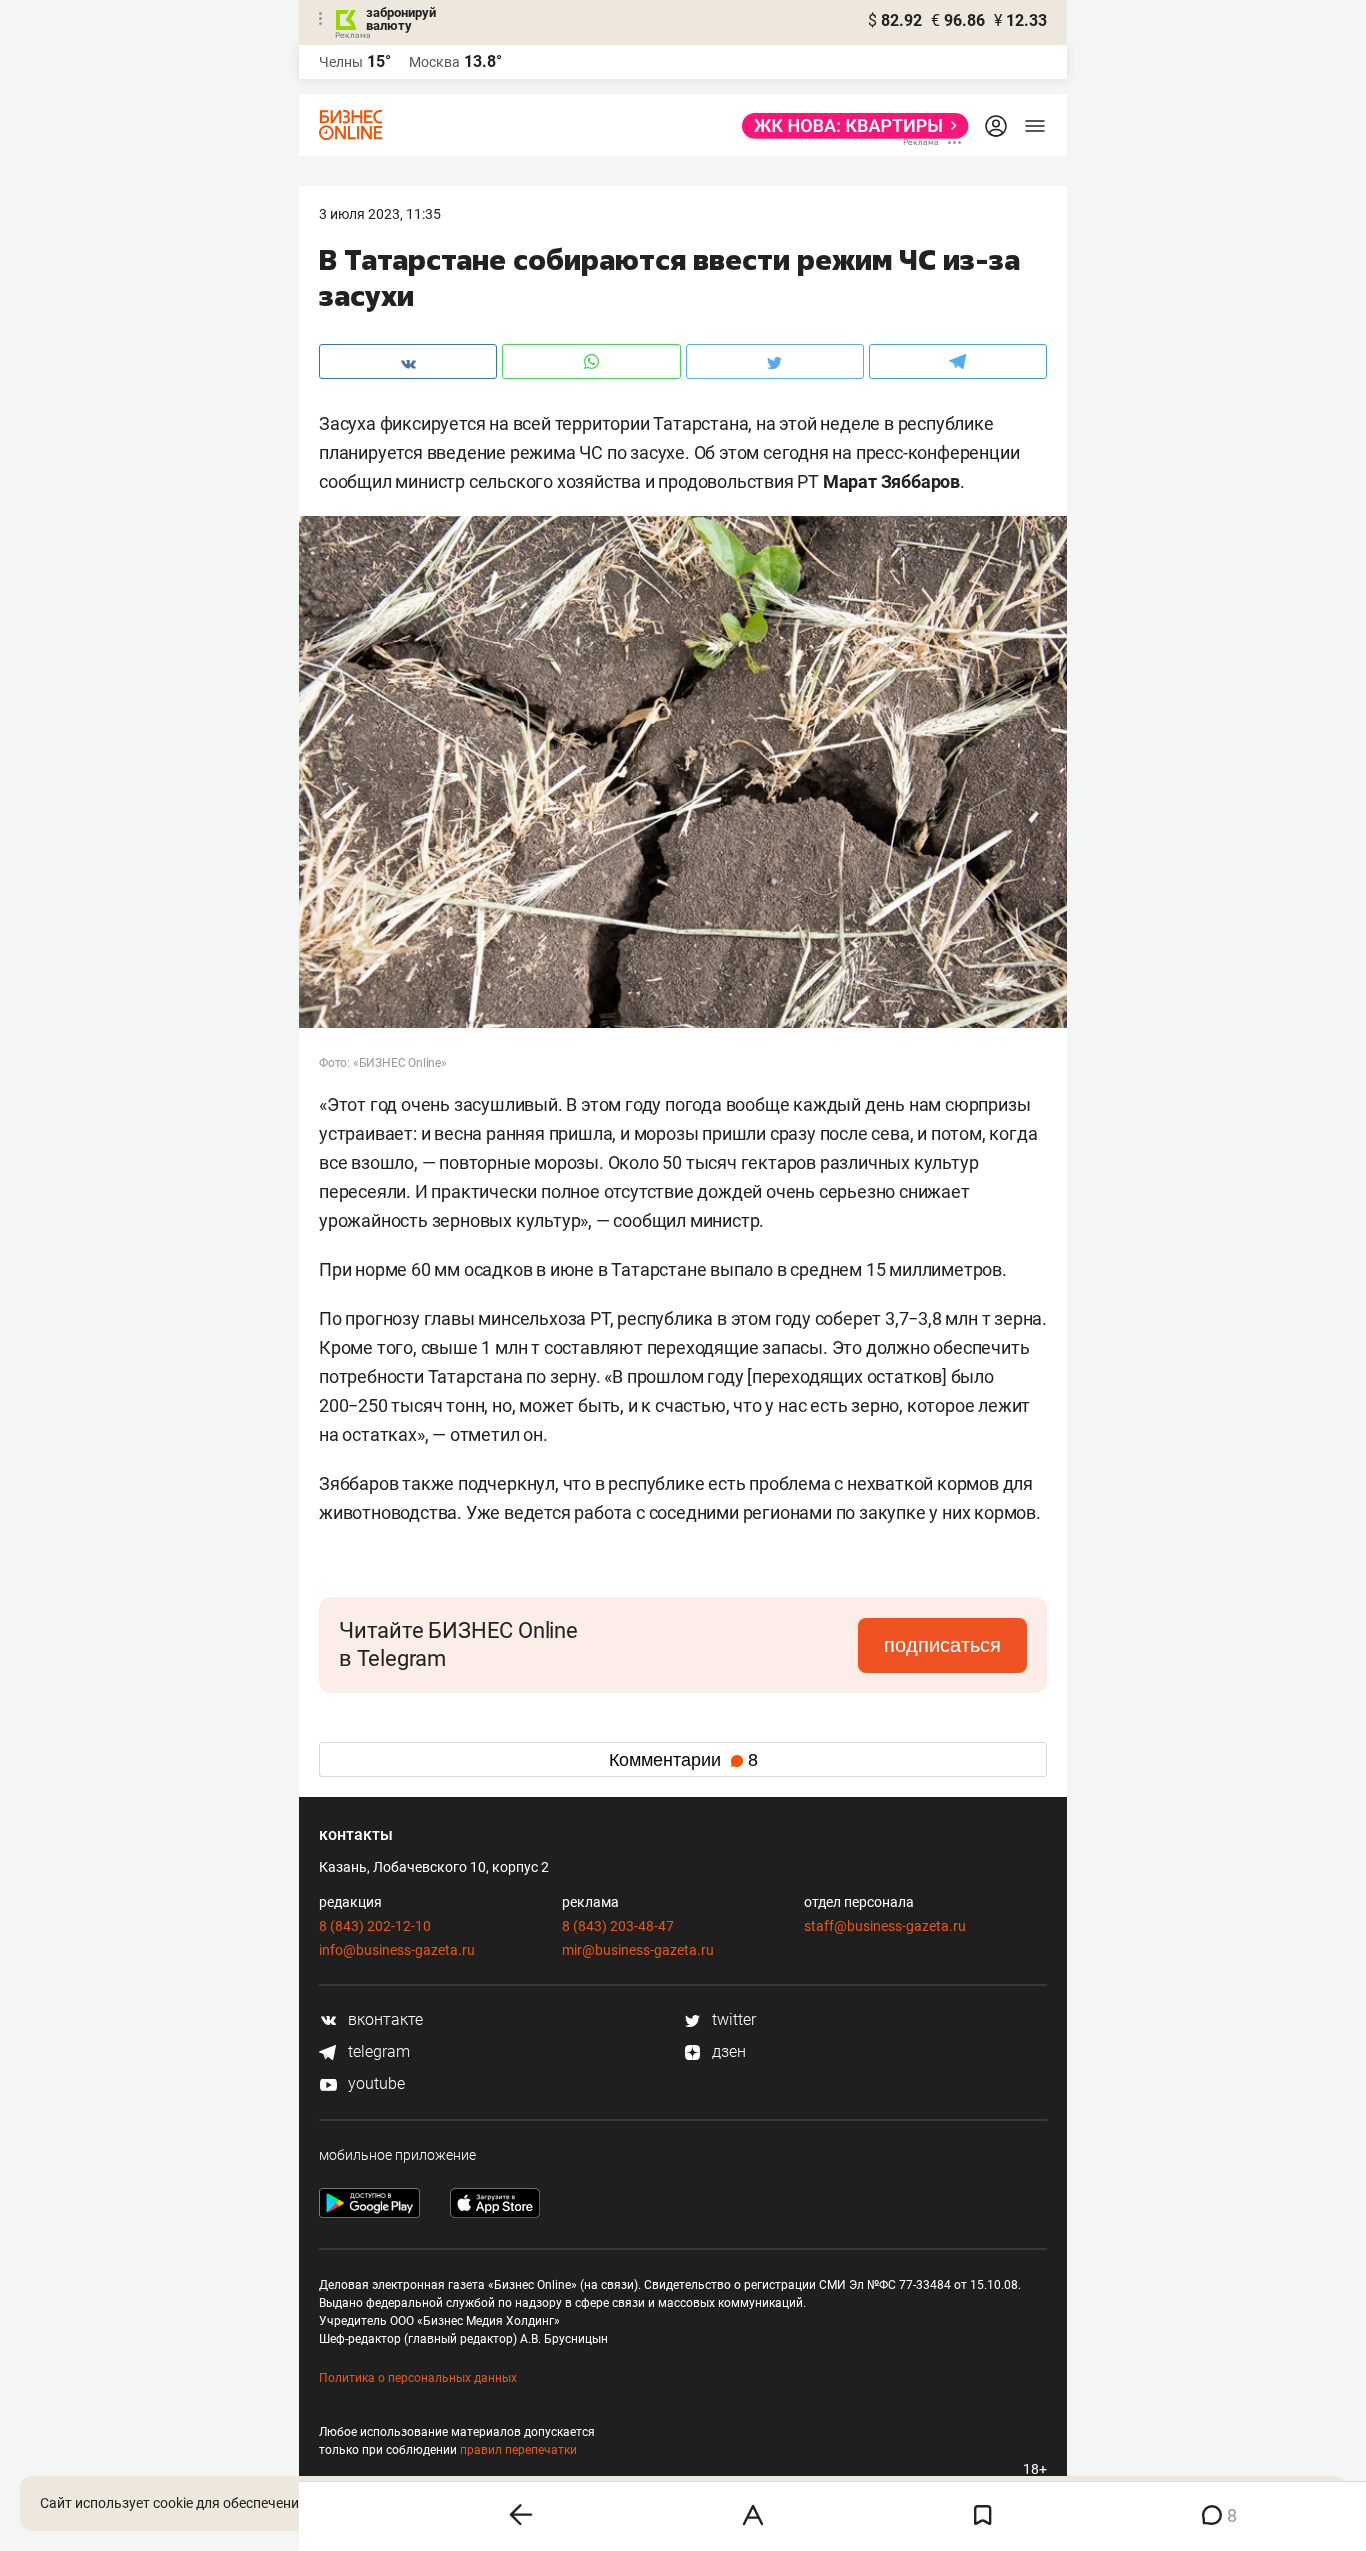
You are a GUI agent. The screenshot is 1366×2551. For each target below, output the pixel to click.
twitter (732, 2019)
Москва (434, 62)
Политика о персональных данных (418, 2378)
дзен (727, 2051)
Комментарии (683, 1760)
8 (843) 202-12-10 (375, 1926)
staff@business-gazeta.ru (885, 1926)
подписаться (942, 1645)
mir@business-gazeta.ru (638, 1950)
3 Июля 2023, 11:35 (380, 214)
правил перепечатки (518, 2450)
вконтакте (383, 2019)
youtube (374, 2083)
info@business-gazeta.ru (397, 1950)
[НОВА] (849, 126)
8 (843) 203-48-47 (618, 1926)
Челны (341, 62)
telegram (377, 2051)
